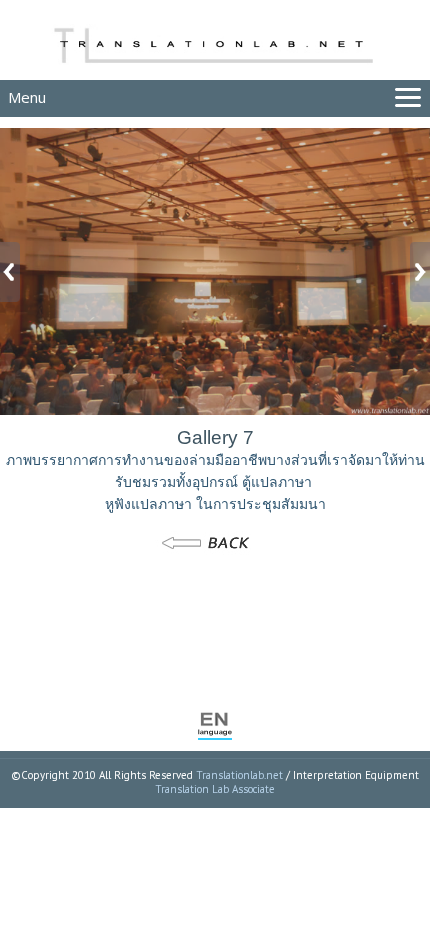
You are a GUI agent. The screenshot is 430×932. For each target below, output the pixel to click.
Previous (15, 272)
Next (415, 272)
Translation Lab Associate (215, 789)
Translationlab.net (239, 775)
